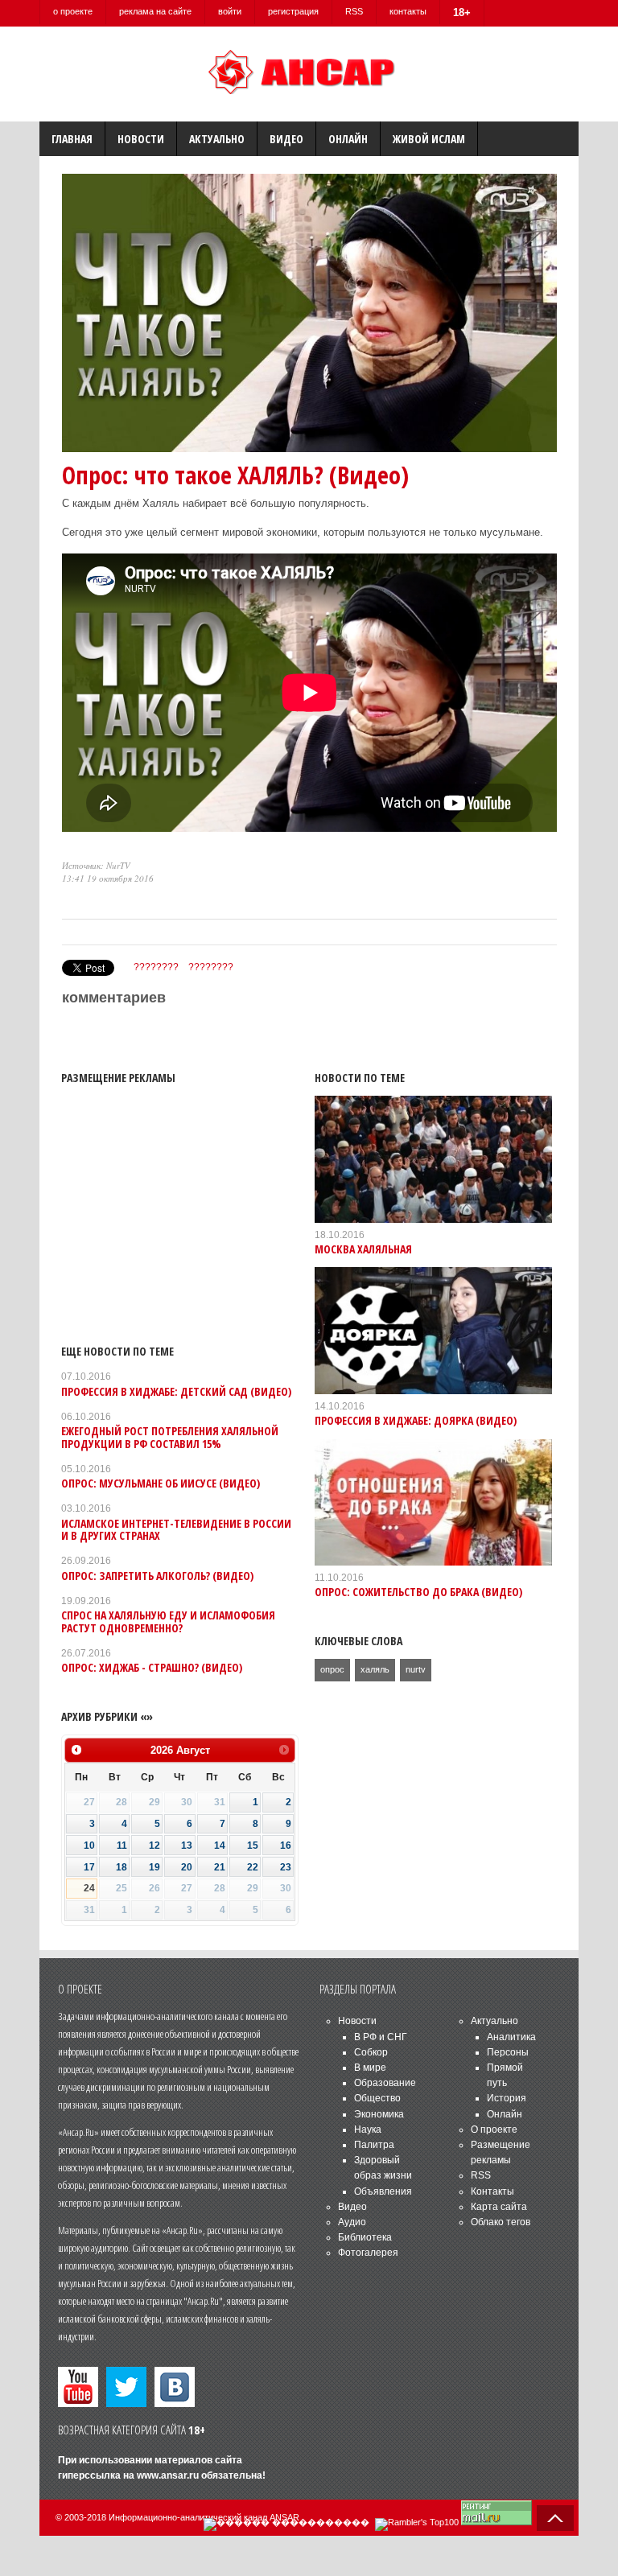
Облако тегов (501, 2222)
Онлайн (348, 139)
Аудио (352, 2222)
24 (89, 1888)
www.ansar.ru (168, 2475)
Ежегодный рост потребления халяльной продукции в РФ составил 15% (170, 1437)
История (507, 2098)
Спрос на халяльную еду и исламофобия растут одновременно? (168, 1621)
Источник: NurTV (96, 865)
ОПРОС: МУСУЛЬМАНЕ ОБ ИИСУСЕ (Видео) (161, 1483)
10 (89, 1846)
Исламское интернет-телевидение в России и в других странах (176, 1529)
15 (253, 1846)
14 (220, 1846)
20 (187, 1867)
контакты (408, 11)
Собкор (371, 2052)
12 (154, 1846)
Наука (368, 2130)
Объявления (383, 2191)
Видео (286, 139)
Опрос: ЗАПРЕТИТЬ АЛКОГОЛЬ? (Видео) (157, 1576)
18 (122, 1867)
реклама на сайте (155, 11)
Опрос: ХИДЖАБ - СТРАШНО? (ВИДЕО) (152, 1667)
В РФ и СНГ (381, 2037)
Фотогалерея (368, 2253)
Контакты (492, 2191)
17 (89, 1867)
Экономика (379, 2114)
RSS (354, 11)
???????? (156, 967)
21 (220, 1867)
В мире (370, 2068)
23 (286, 1867)
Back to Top (555, 2518)
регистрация (293, 11)
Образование (385, 2083)
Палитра (374, 2145)
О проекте (494, 2130)
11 (122, 1846)
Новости (141, 139)
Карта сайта (499, 2207)
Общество (377, 2098)
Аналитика (511, 2037)
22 (253, 1867)
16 (286, 1846)
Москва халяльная (363, 1249)
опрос (332, 1669)
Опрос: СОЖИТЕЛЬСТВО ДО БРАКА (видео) (418, 1592)
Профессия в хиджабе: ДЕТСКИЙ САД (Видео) (176, 1391)
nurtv (416, 1669)
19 (154, 1867)
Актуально (217, 139)
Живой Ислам (429, 139)
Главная (72, 139)
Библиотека (365, 2237)
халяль (375, 1669)
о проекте (73, 11)
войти (230, 11)
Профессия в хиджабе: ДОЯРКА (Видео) (416, 1420)
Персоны (508, 2052)
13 (187, 1846)
